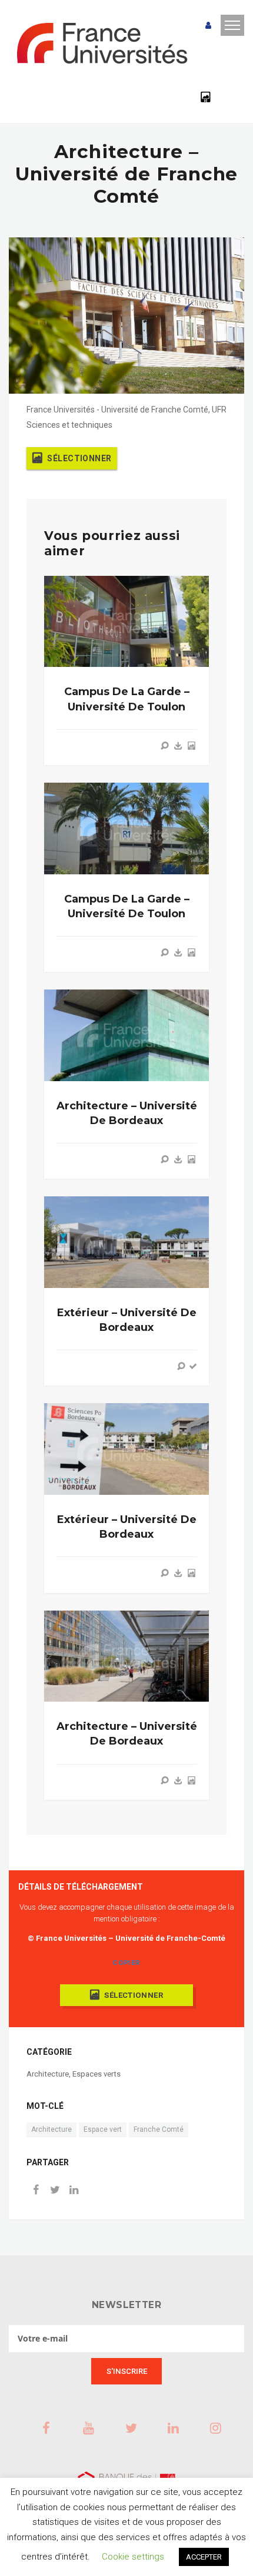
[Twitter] (55, 2191)
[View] (165, 746)
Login (208, 26)
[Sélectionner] (191, 746)
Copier (126, 1963)
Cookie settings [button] (133, 2557)
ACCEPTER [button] (204, 2557)
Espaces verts (96, 2074)
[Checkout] (193, 1366)
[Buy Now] (178, 746)
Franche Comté (159, 2129)
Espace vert (103, 2129)
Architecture (48, 2074)
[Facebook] (36, 2191)
